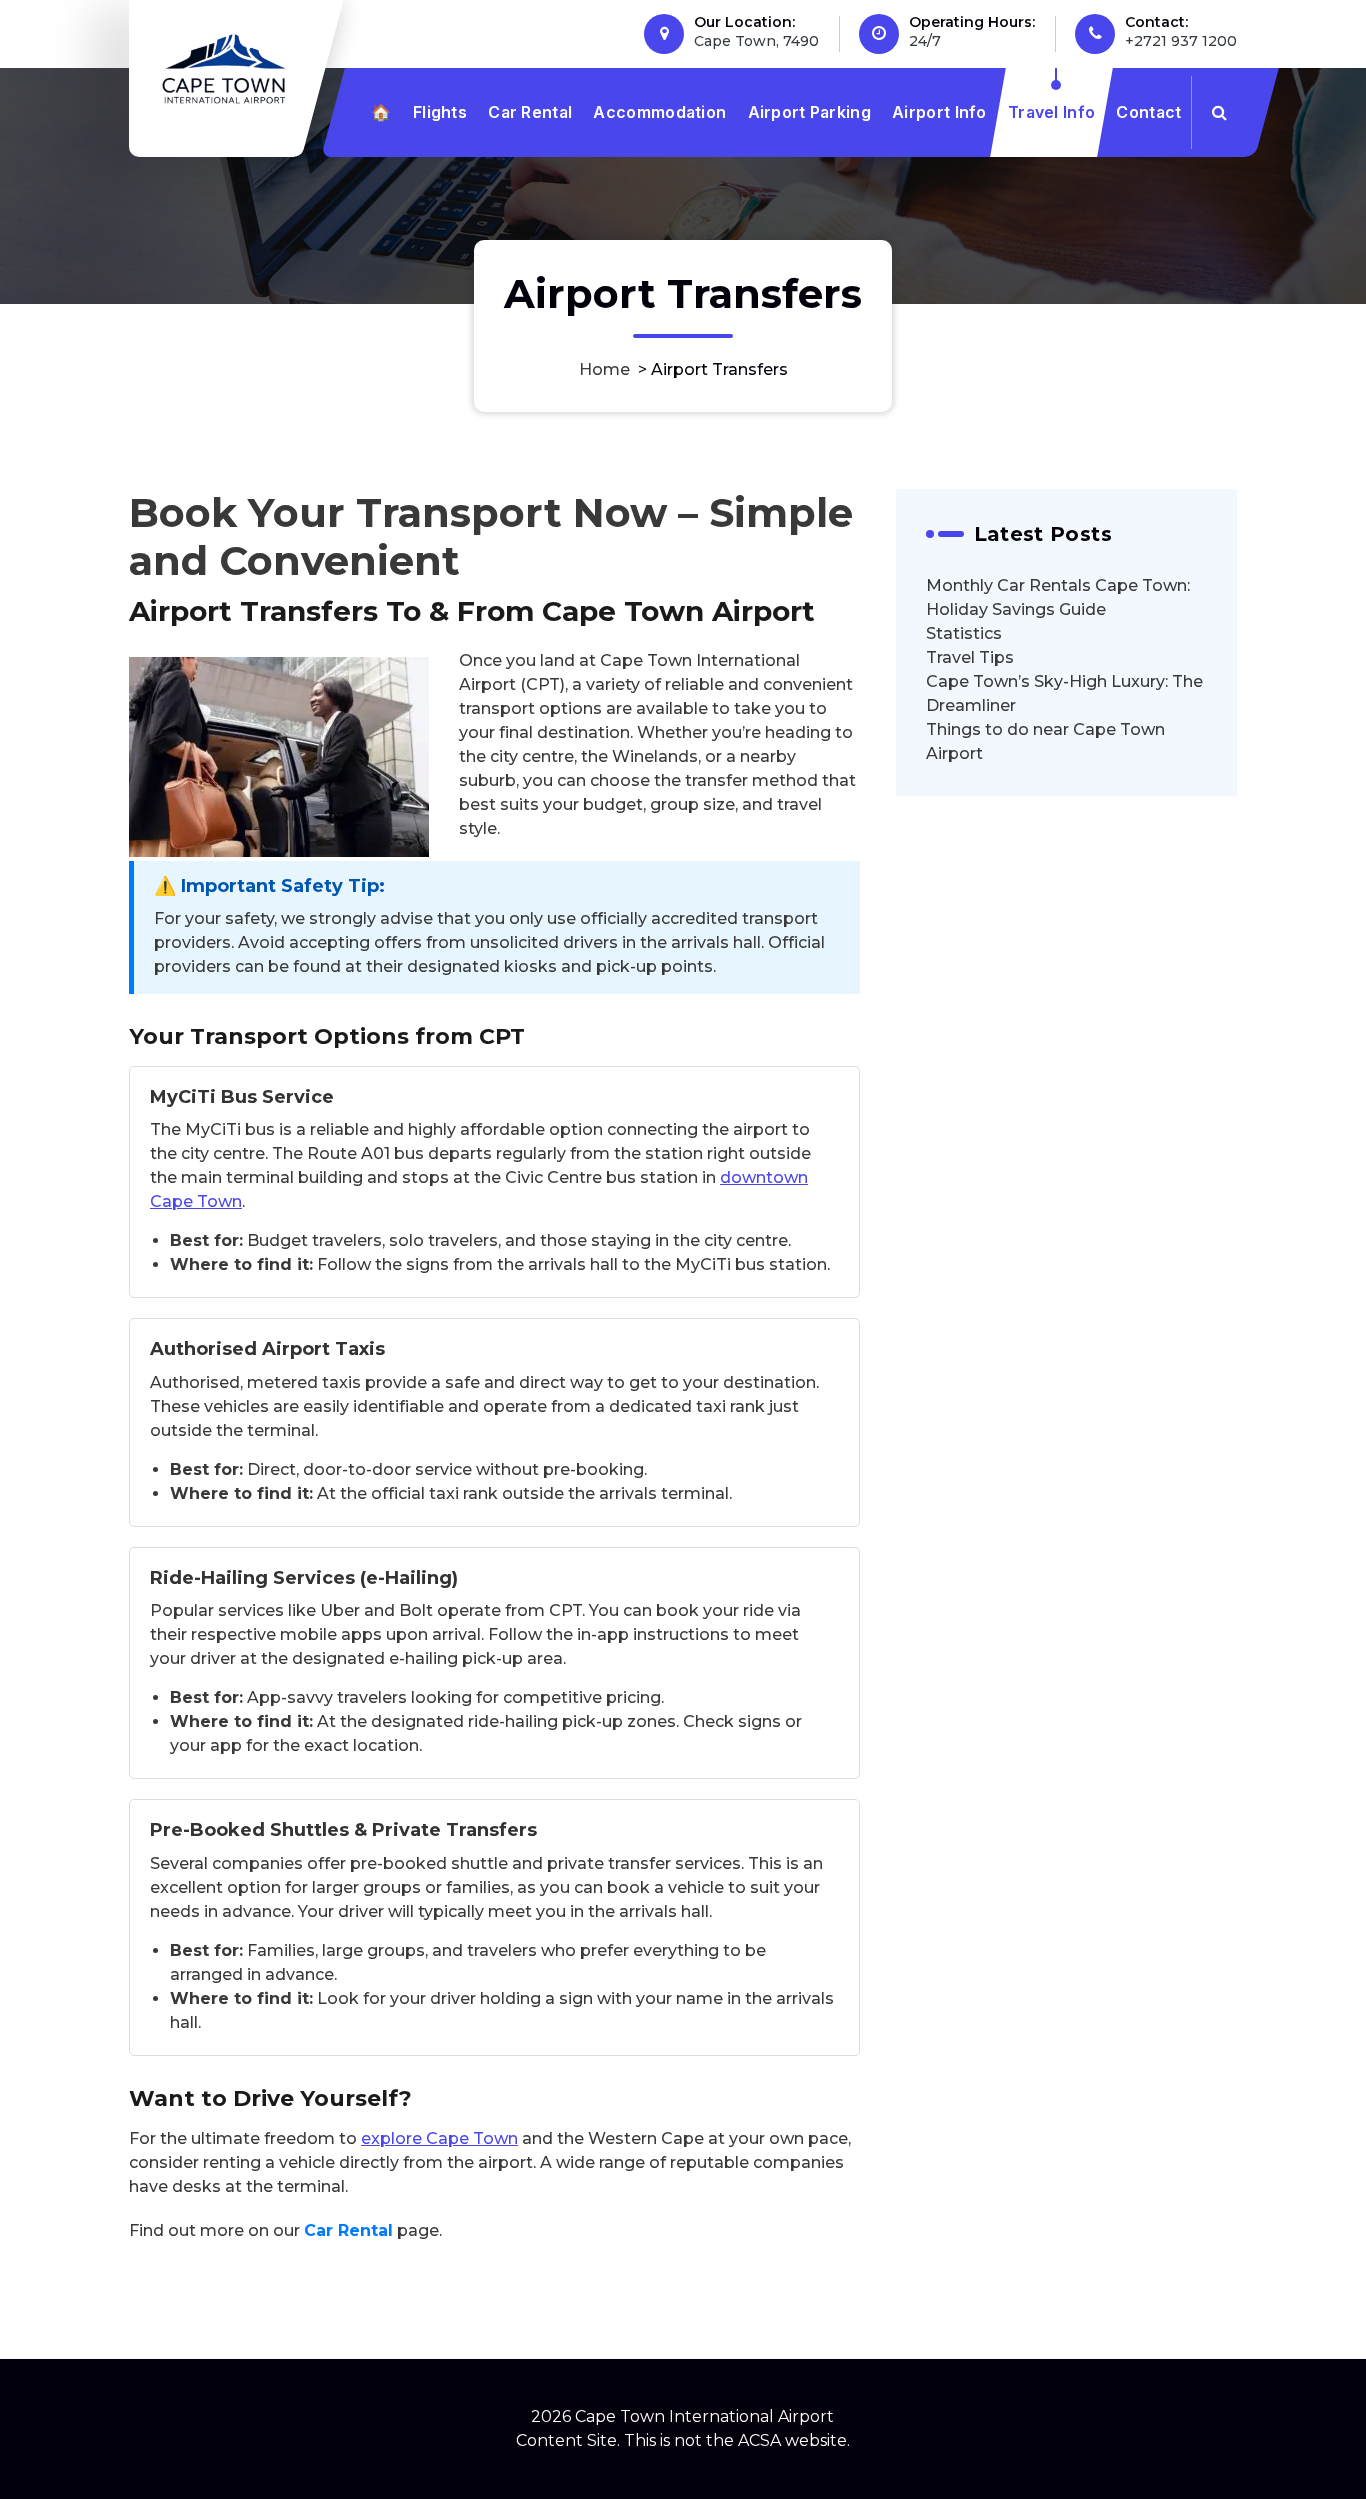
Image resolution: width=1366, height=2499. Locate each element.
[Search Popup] (1219, 112)
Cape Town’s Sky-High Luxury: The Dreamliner (1064, 693)
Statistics (964, 633)
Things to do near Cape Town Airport (1045, 741)
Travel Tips (970, 657)
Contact (1148, 112)
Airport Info (939, 112)
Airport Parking (810, 112)
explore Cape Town (439, 2138)
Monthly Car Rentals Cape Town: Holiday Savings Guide (1058, 597)
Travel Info (1051, 112)
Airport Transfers (253, 611)
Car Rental (530, 112)
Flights (440, 112)
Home (604, 369)
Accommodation (659, 112)
